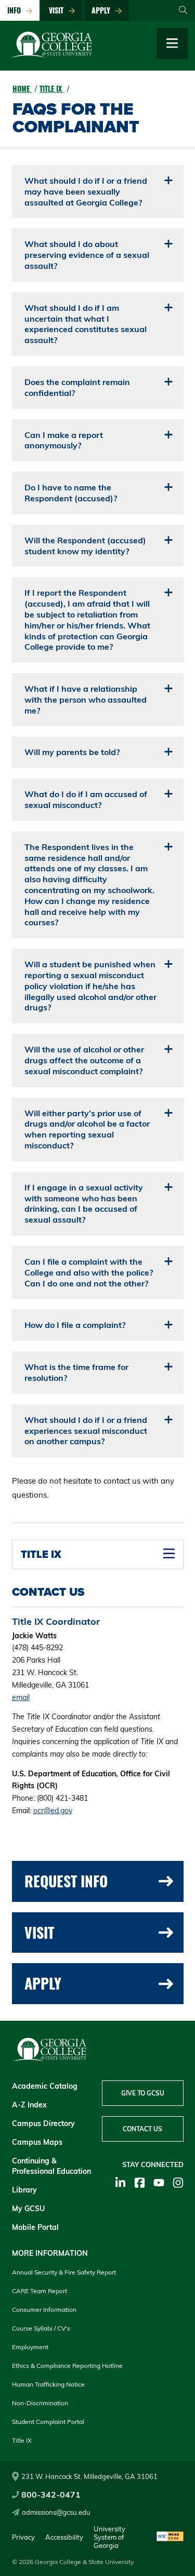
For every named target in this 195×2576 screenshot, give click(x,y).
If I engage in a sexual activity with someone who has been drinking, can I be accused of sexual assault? (84, 1203)
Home (22, 88)
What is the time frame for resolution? (76, 1372)
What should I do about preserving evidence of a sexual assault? (87, 255)
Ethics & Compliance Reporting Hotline (67, 2366)
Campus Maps (37, 2142)
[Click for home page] (52, 55)
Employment (30, 2347)
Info (16, 10)
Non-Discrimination (40, 2403)
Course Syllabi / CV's (41, 2328)
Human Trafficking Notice (48, 2384)
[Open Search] (183, 10)
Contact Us (142, 2129)
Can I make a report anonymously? (64, 440)
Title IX (52, 88)
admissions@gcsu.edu (56, 2512)
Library (24, 2190)
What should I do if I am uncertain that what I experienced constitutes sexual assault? (86, 324)
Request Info (66, 1881)
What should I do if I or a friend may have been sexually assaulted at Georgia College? (86, 191)
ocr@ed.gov (53, 1811)
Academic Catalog (45, 2086)
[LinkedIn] (120, 2183)
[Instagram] (178, 2183)
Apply (103, 10)
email (21, 1697)
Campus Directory (43, 2123)
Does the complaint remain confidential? (77, 387)
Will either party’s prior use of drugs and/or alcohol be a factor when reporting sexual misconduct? (87, 1129)
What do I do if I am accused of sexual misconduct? (86, 799)
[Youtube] (159, 2183)
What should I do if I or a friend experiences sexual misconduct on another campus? (86, 1431)
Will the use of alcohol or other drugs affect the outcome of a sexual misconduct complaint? (84, 1060)
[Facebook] (140, 2183)
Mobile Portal (35, 2227)
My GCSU (28, 2209)
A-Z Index (29, 2105)
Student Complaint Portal (48, 2422)
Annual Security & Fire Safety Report (64, 2272)
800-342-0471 (51, 2495)
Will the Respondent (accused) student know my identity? (85, 546)
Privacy (23, 2537)
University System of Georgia (109, 2537)
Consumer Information (44, 2310)
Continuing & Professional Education (51, 2166)
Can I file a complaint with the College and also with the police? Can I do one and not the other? (89, 1272)
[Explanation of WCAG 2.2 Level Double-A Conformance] (170, 2537)
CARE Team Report (40, 2291)
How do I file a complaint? (75, 1325)
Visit (58, 10)
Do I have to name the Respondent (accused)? (71, 493)
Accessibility (64, 2537)
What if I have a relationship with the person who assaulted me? (86, 700)
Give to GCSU (143, 2093)
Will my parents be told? (72, 752)
